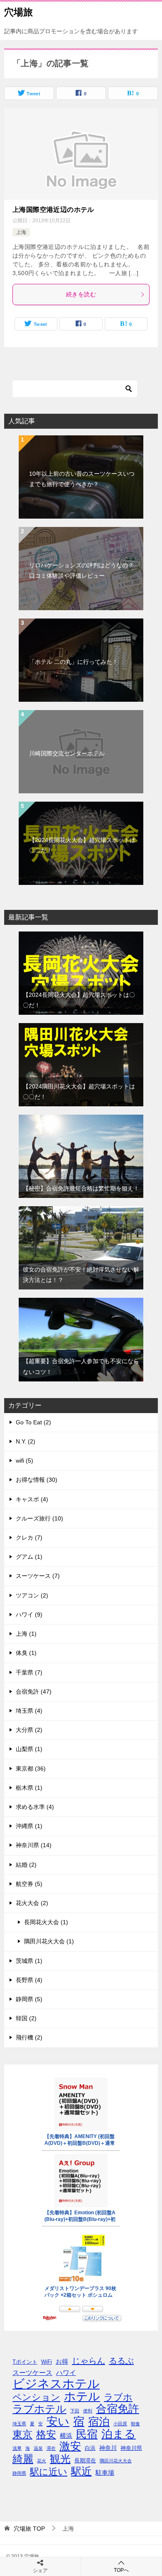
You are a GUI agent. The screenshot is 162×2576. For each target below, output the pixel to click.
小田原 (120, 2424)
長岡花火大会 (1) (46, 1922)
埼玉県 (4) (29, 1711)
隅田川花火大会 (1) (49, 1941)
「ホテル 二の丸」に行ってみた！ (74, 662)
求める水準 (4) (35, 1807)
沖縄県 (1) (29, 1826)
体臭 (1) (26, 1653)
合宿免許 (118, 2409)
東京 (22, 2434)
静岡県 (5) (29, 1999)
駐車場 (105, 2473)
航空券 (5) (29, 1884)
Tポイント (25, 2362)
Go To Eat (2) (33, 1422)
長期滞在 (85, 2461)
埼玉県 (19, 2424)
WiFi (47, 2362)
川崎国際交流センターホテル (67, 753)
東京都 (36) (31, 1769)
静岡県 (19, 2473)
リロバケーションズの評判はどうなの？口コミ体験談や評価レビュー (81, 570)
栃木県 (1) (29, 1788)
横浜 (66, 2436)
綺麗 (23, 2459)
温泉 (38, 2448)
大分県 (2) (29, 1730)
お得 (62, 2361)
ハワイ (66, 2372)
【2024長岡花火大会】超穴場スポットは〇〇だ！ (82, 845)
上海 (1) (26, 1634)
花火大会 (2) (32, 1903)
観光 (60, 2459)
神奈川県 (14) (34, 1845)
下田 (75, 2411)
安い (58, 2422)
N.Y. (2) (26, 1441)
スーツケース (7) (38, 1576)
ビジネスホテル (56, 2383)
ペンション (36, 2397)
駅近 (81, 2471)
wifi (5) (25, 1461)
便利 (88, 2411)
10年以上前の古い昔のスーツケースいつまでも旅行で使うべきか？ (82, 479)
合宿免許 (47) (34, 1692)
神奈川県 (131, 2448)
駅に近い (49, 2472)
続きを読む (81, 294)
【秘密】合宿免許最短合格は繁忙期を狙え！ (81, 1188)
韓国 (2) (26, 2018)
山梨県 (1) (29, 1749)
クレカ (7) (29, 1538)
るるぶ (121, 2361)
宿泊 (99, 2422)
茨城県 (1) (29, 1961)
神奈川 (108, 2448)
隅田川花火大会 (116, 2461)
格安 (46, 2434)
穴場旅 (18, 12)
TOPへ (121, 2570)
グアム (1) (29, 1557)
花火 (42, 2461)
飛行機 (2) (29, 2037)
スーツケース (32, 2372)
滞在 (51, 2448)
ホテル (82, 2396)
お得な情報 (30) (37, 1480)
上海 (21, 232)
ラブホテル (39, 2409)
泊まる (119, 2434)
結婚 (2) (26, 1865)
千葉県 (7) (29, 1672)
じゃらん (88, 2361)
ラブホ (118, 2397)
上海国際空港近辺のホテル (53, 210)
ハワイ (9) (29, 1615)
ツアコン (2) (32, 1595)
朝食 (135, 2424)
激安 (70, 2446)
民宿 (87, 2434)
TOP (29, 2529)
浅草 (17, 2448)
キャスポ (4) (32, 1499)
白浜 (90, 2448)
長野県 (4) (29, 1980)
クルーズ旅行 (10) (39, 1518)
